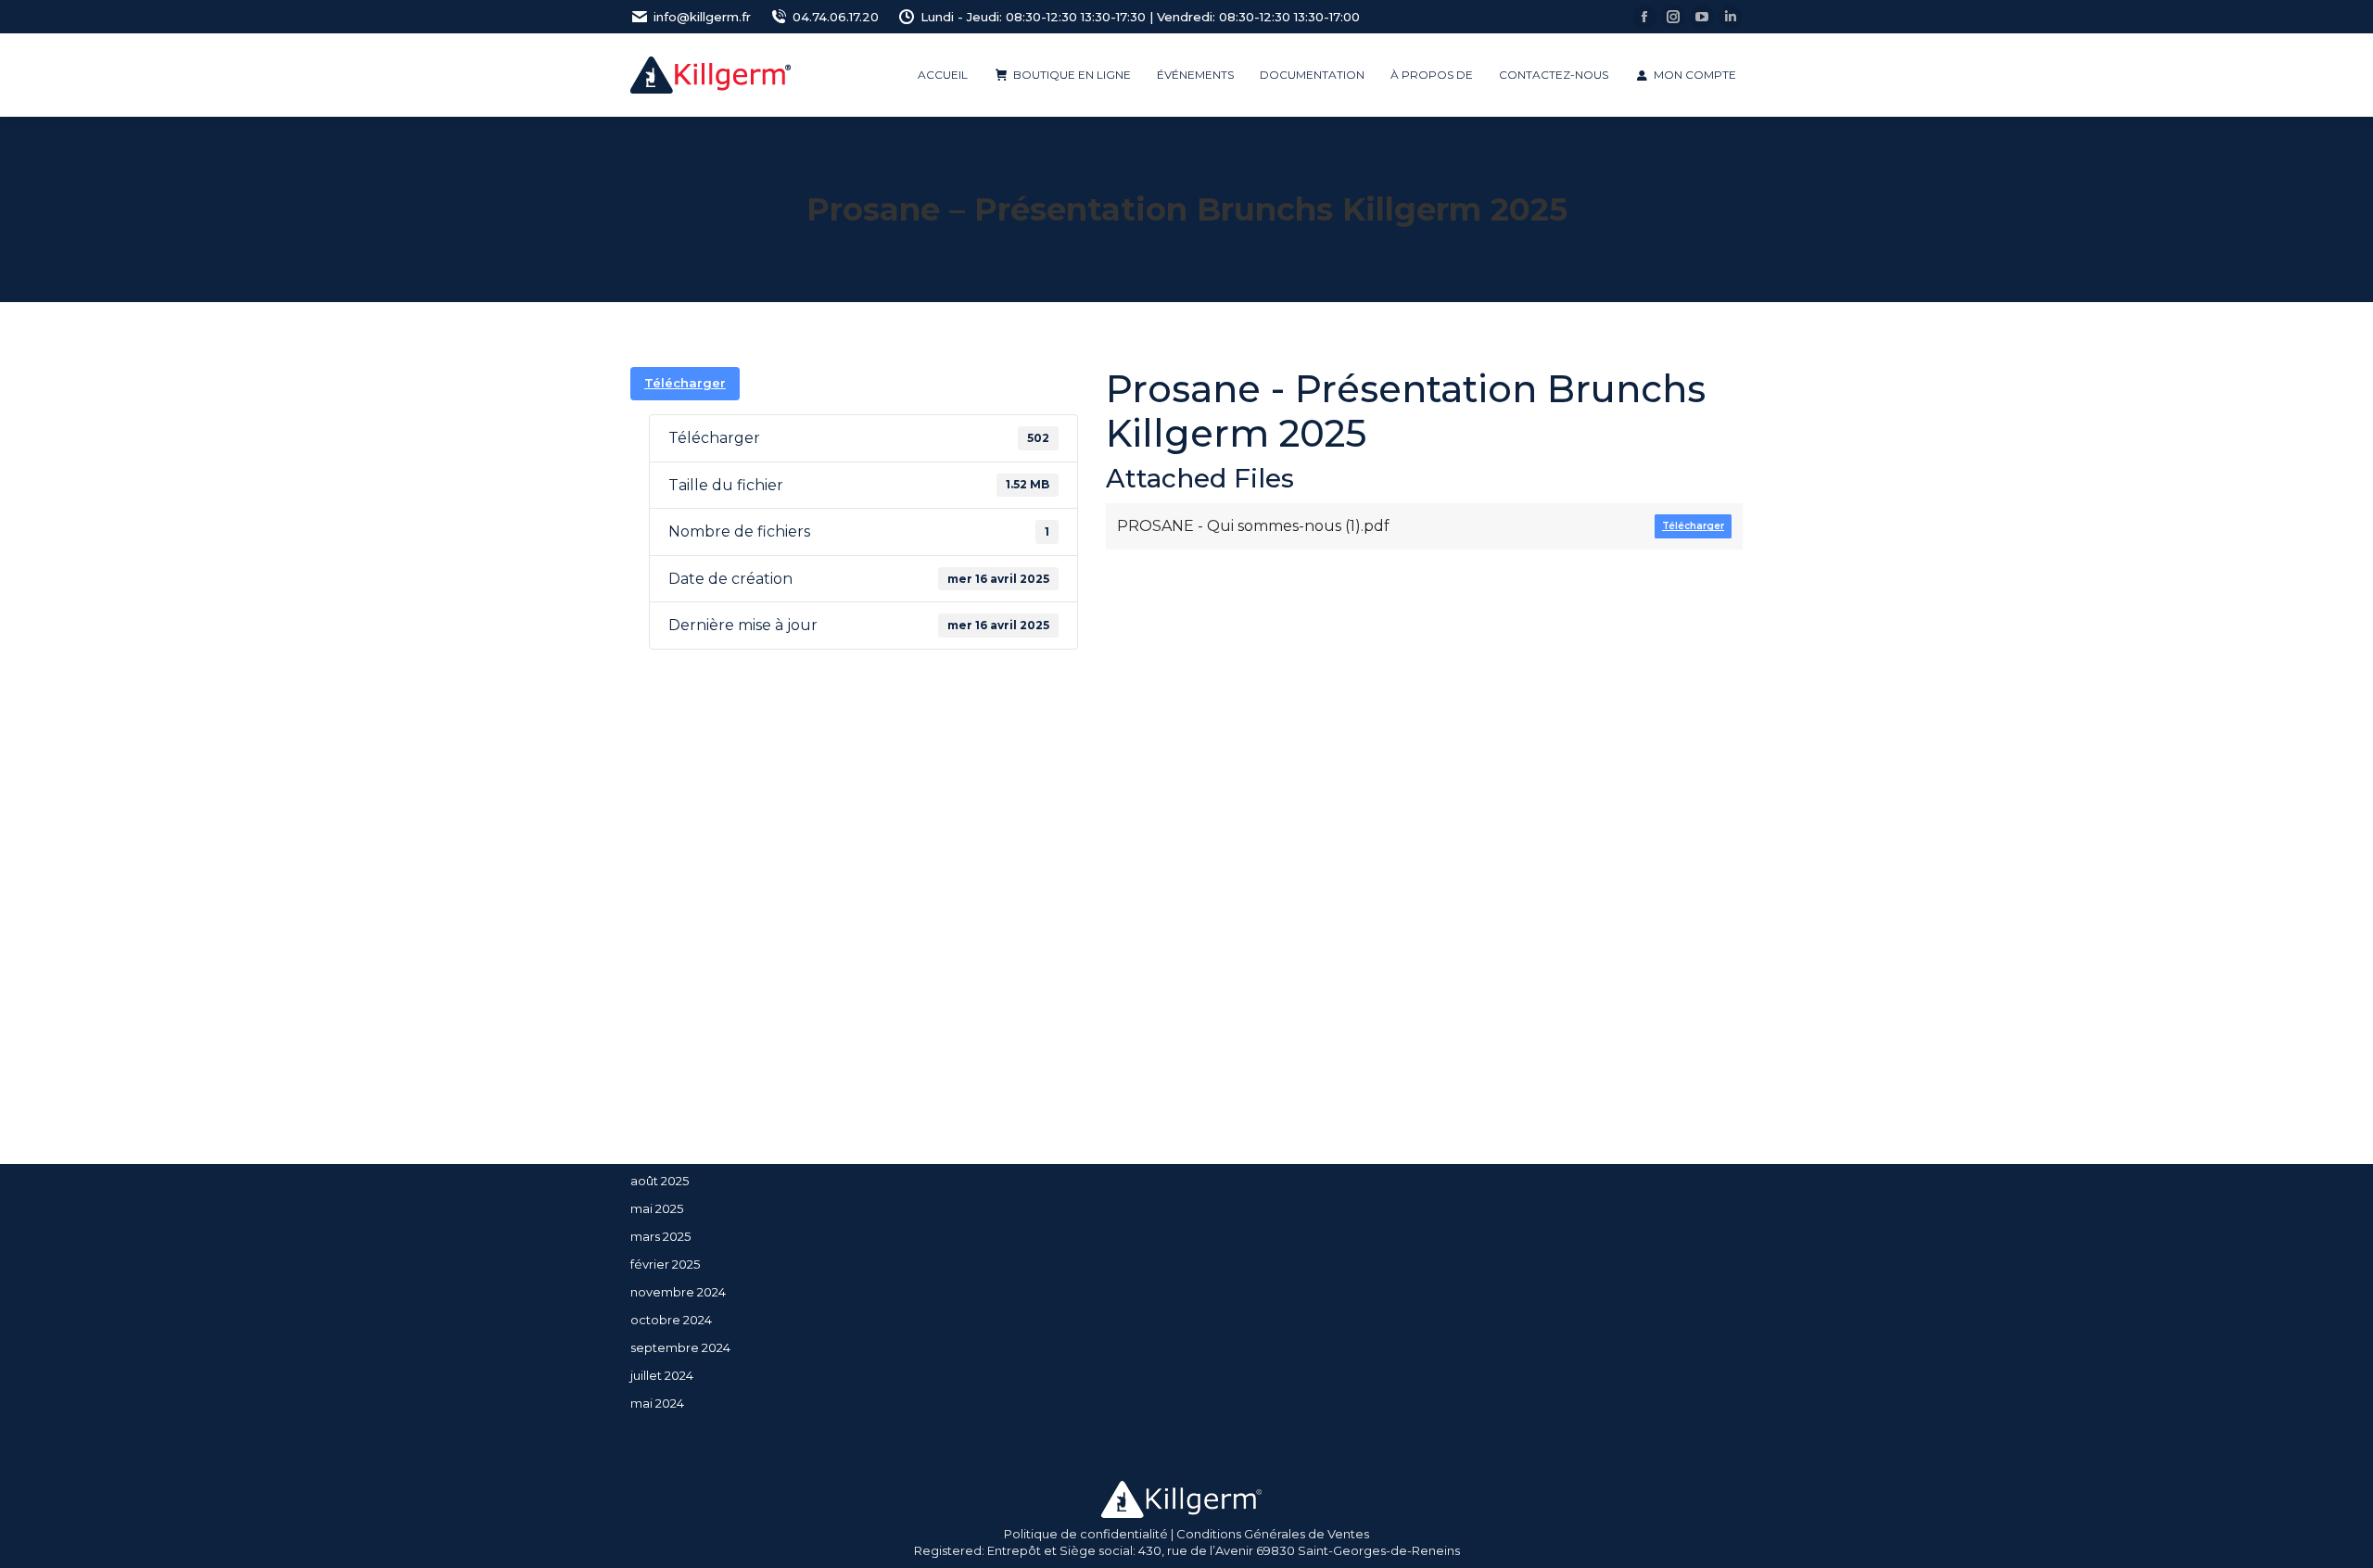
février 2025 (665, 1264)
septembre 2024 (680, 1347)
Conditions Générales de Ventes (1273, 1534)
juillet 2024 (662, 1375)
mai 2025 (657, 1208)
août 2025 (660, 1181)
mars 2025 (660, 1236)
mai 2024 (657, 1403)
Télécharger (685, 383)
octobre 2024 (671, 1320)
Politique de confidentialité (1086, 1534)
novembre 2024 (678, 1292)
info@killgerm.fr (702, 17)
